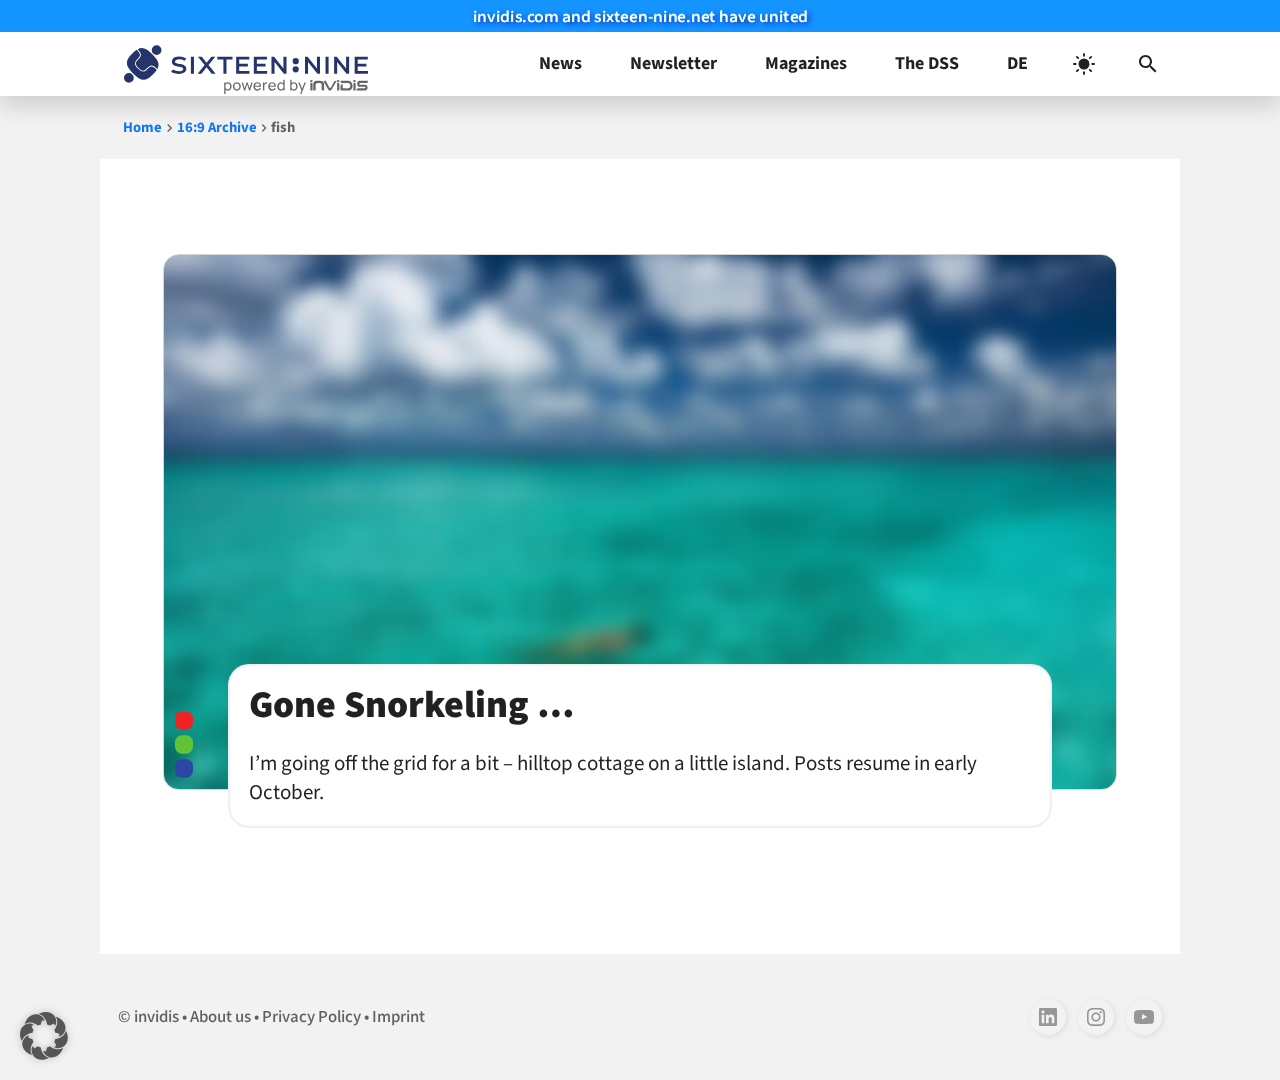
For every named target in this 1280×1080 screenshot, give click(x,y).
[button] (1148, 64)
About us (220, 1017)
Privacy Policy (311, 1017)
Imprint (398, 1017)
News (560, 63)
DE (1017, 63)
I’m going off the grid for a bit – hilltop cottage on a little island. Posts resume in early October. (613, 778)
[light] (1084, 64)
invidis (156, 1017)
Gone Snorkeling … (411, 705)
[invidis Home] (242, 64)
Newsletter (673, 63)
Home (142, 127)
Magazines (806, 63)
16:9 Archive (217, 127)
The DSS (927, 63)
